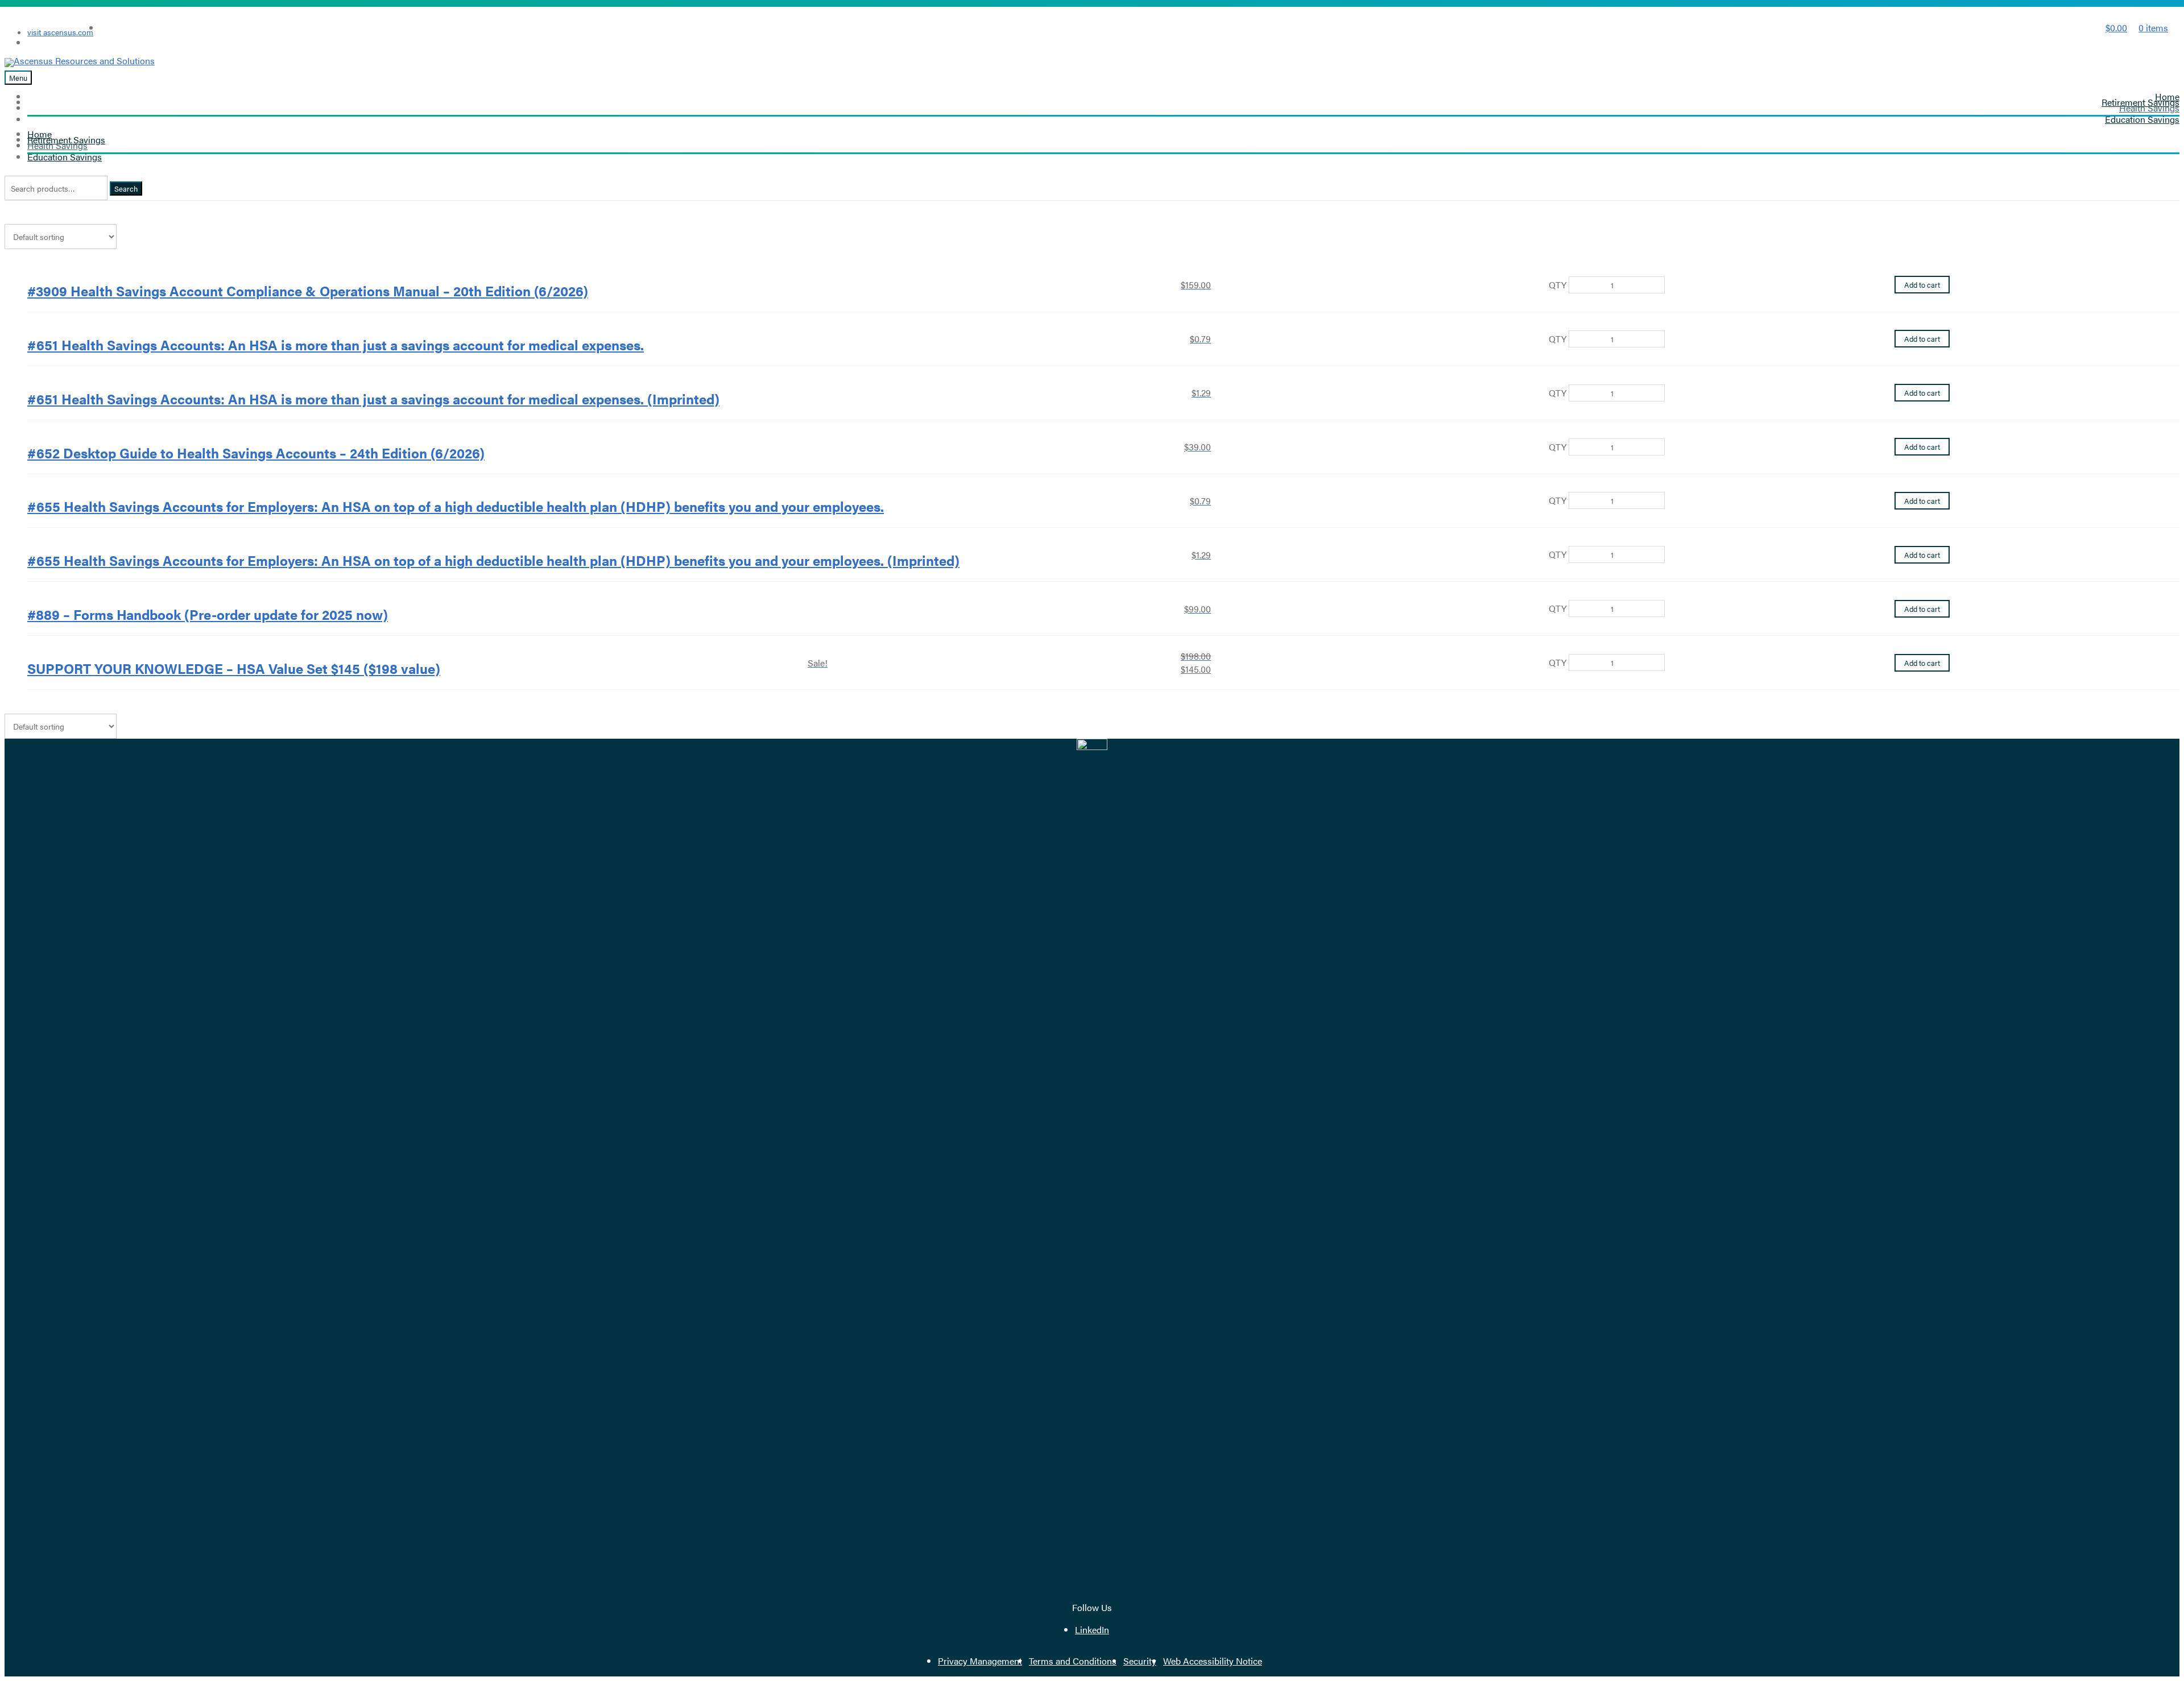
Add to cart (1922, 285)
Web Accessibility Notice (1213, 1661)
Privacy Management (980, 1661)
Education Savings (2142, 119)
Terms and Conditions (1073, 1661)
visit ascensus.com (60, 32)
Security (1140, 1661)
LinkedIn (1092, 1630)
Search (126, 189)
